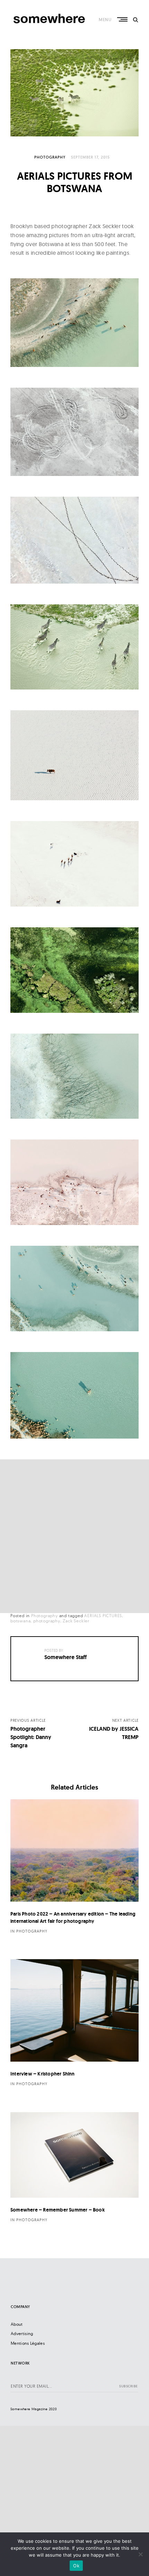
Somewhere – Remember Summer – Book (58, 2210)
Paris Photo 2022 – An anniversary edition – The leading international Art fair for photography (73, 1917)
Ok (76, 2566)
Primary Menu (123, 19)
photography (47, 1621)
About (17, 2324)
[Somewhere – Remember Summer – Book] (74, 2155)
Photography (50, 157)
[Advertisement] (74, 1536)
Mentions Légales (28, 2343)
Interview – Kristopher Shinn (43, 2074)
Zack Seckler (76, 1621)
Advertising (22, 2334)
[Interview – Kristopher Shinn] (74, 2010)
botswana (20, 1621)
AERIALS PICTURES (103, 1616)
